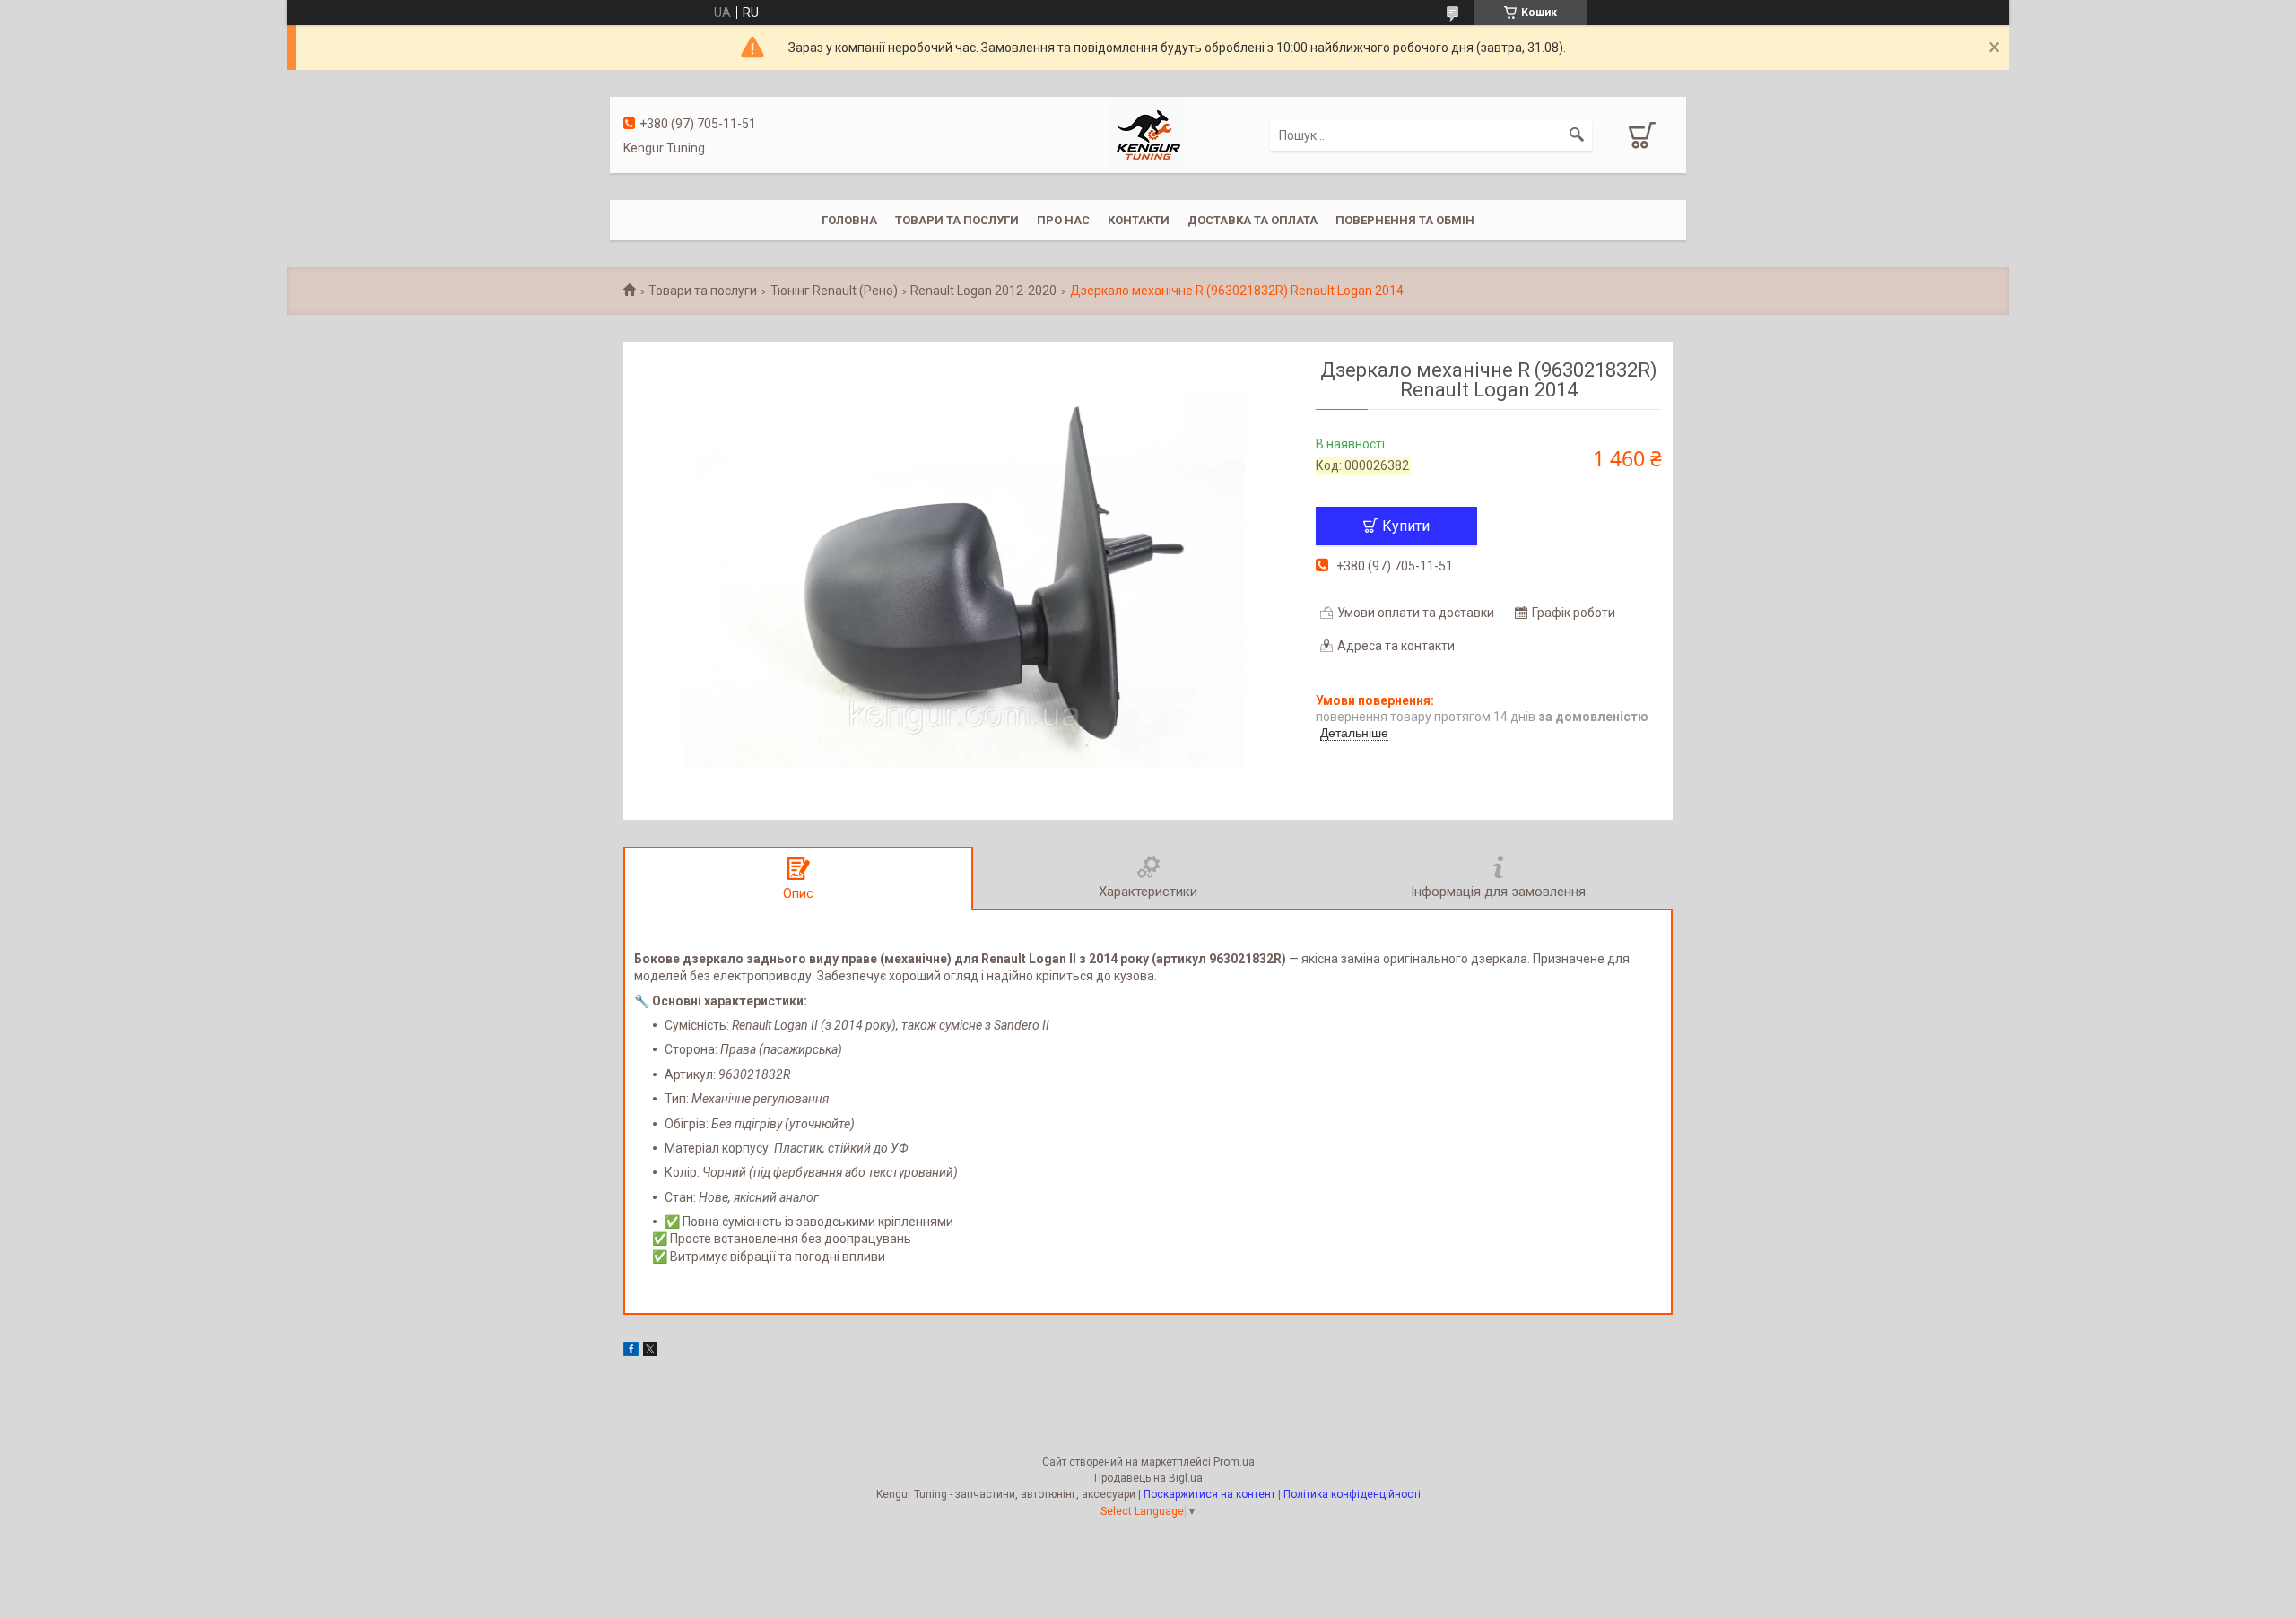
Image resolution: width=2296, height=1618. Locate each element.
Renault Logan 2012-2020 (983, 291)
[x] (650, 1352)
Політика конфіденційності (1352, 1494)
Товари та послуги (957, 220)
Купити (1406, 526)
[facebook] (631, 1352)
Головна (849, 220)
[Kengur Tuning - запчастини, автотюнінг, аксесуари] (1148, 134)
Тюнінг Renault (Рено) (834, 291)
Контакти (1139, 220)
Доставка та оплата (1252, 220)
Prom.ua (1234, 1462)
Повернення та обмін (1405, 220)
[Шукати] (1577, 135)
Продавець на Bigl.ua (1148, 1478)
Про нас (1063, 220)
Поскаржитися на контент (1209, 1494)
